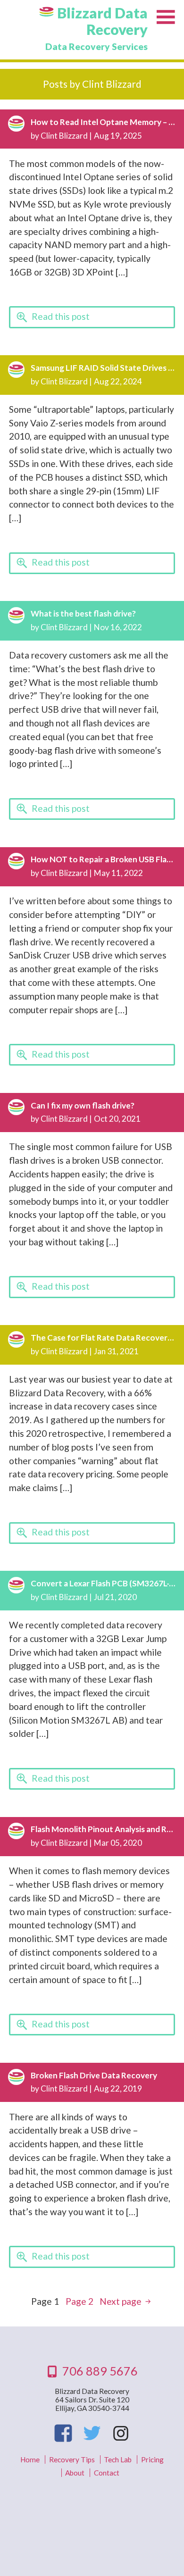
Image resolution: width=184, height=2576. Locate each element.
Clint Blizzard (64, 136)
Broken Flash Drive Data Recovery (94, 2075)
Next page (121, 2301)
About (75, 2473)
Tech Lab (118, 2459)
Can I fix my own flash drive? (83, 1105)
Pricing (152, 2459)
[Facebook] (63, 2433)
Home (30, 2459)
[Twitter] (92, 2433)
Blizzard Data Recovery (102, 21)
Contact (107, 2473)
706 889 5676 (100, 2371)
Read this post (61, 316)
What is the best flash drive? (83, 613)
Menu (166, 18)
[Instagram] (120, 2433)
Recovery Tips (72, 2459)
